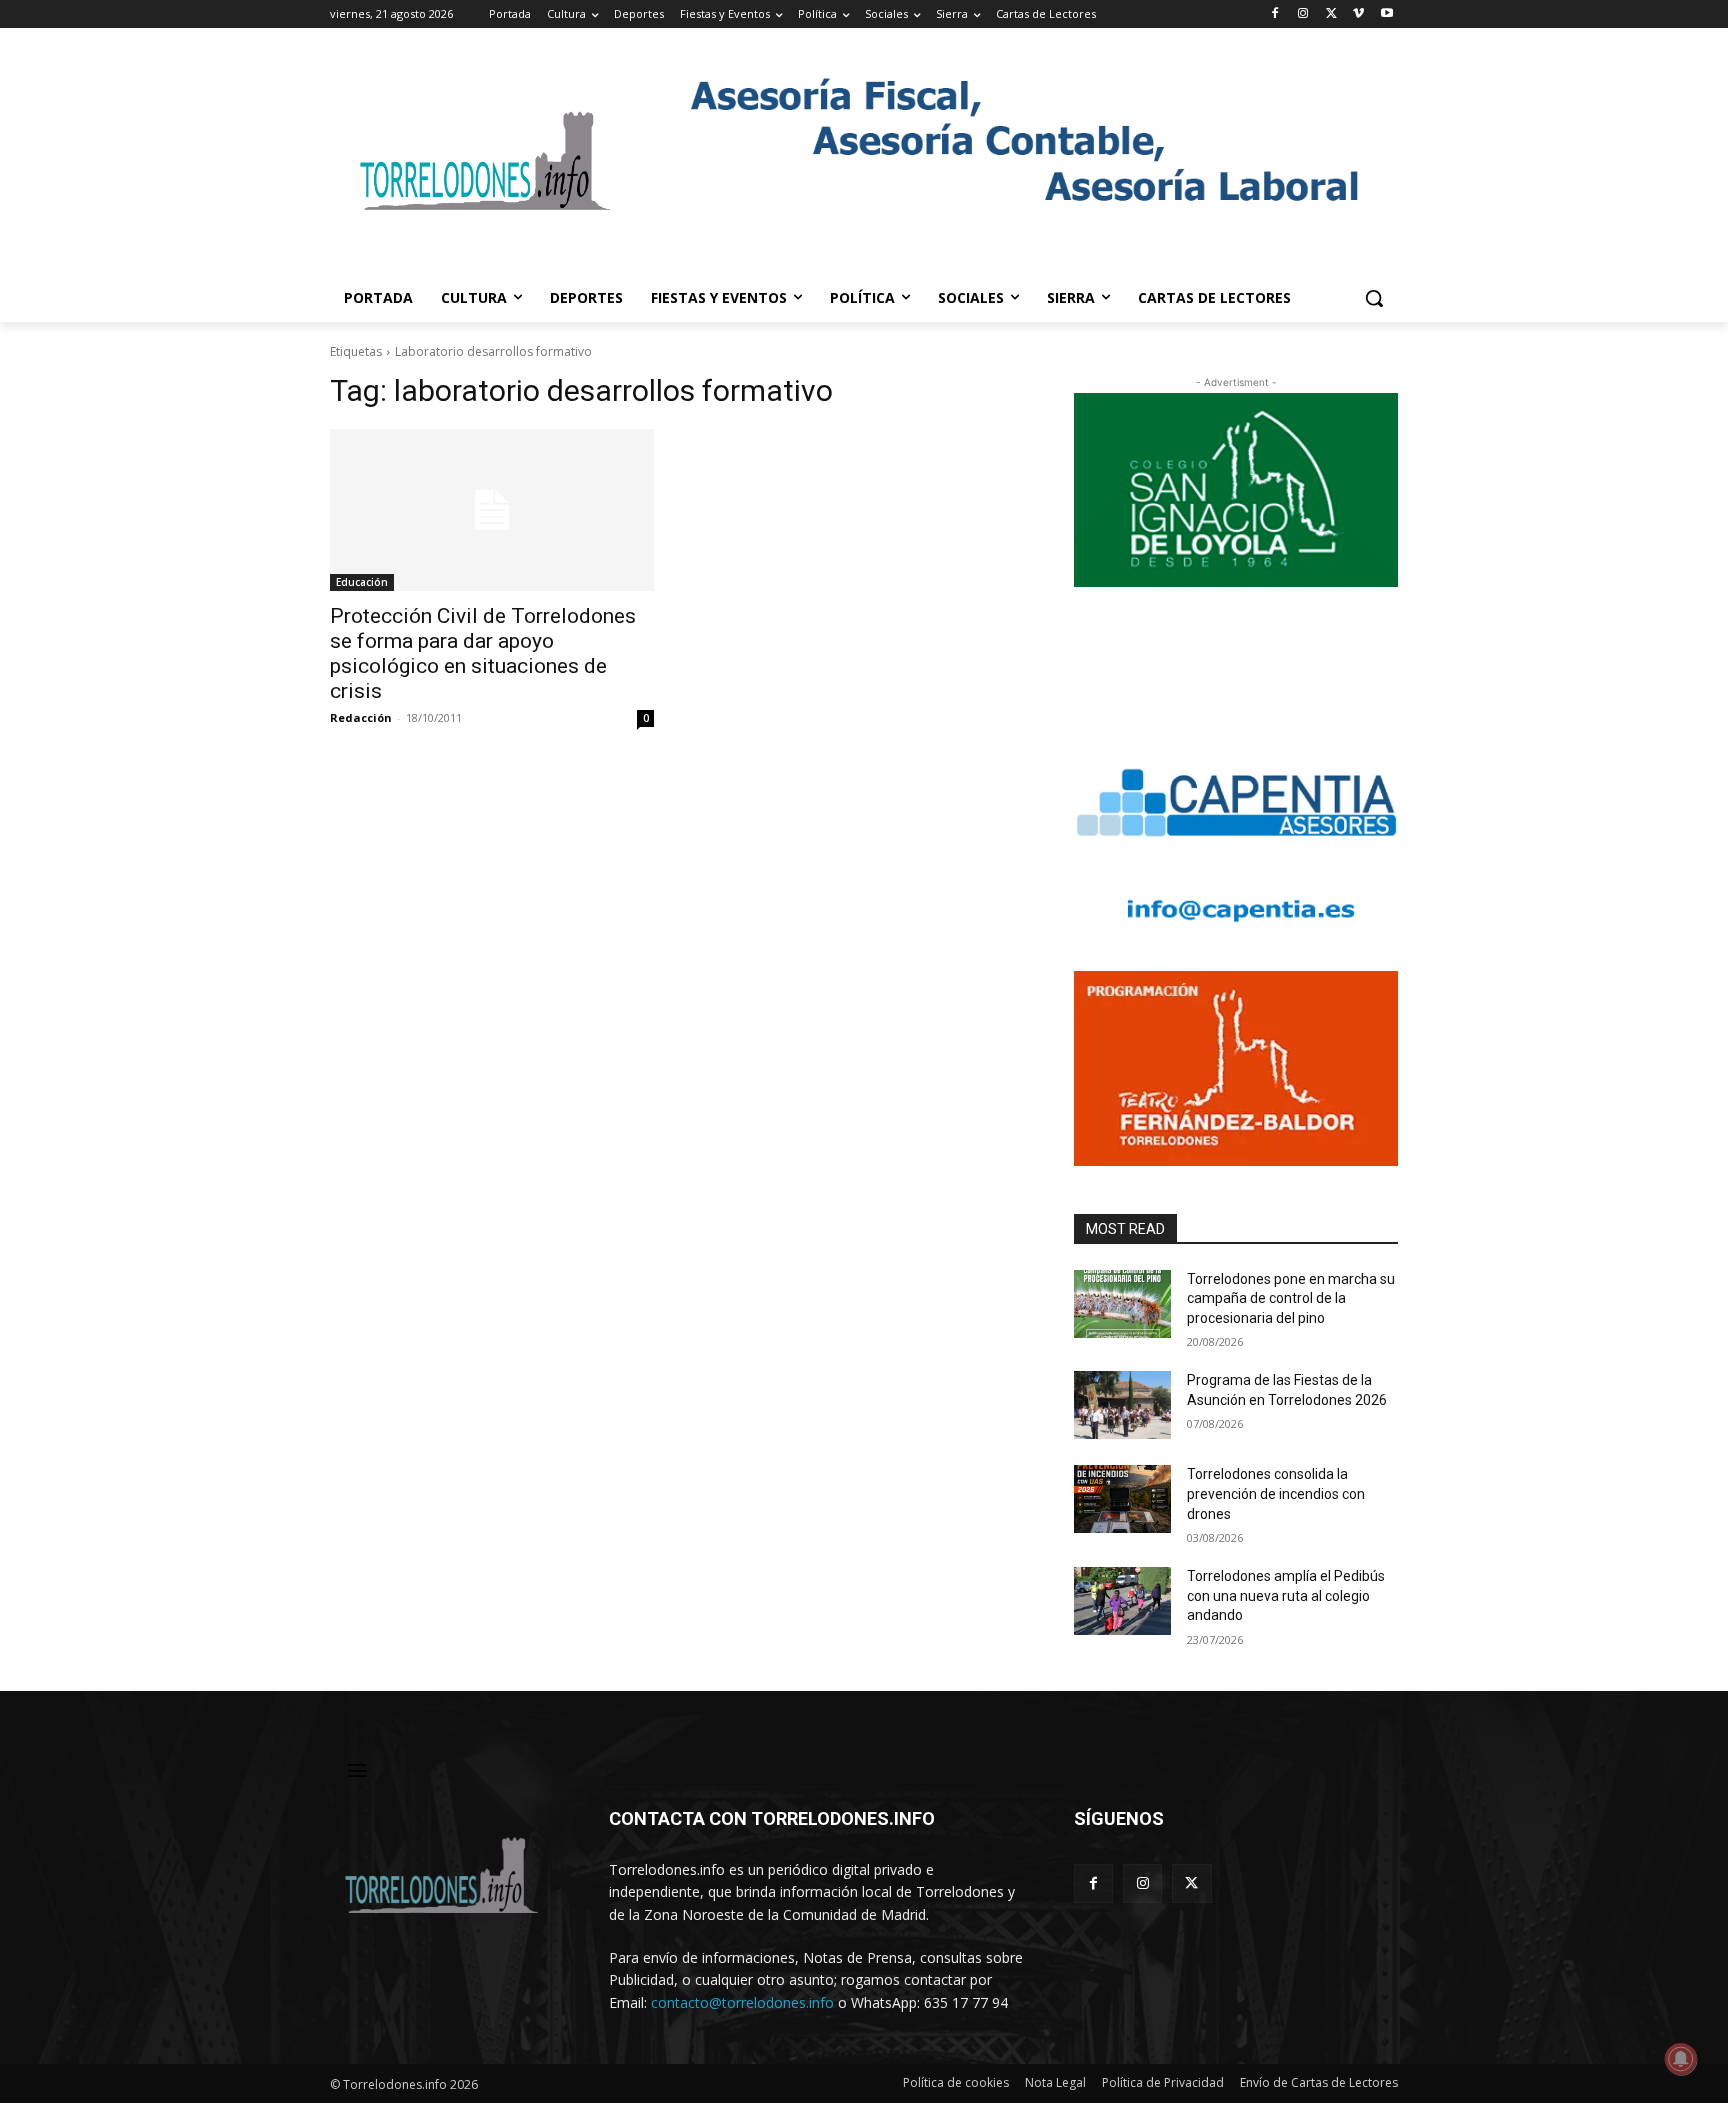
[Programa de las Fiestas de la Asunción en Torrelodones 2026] (1122, 1405)
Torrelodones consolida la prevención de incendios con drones (1276, 1493)
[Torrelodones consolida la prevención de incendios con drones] (1122, 1499)
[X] (1331, 14)
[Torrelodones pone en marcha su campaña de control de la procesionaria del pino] (1122, 1304)
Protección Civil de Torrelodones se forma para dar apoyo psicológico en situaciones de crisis (483, 653)
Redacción (361, 717)
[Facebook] (1275, 14)
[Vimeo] (1358, 14)
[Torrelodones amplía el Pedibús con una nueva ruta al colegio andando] (1122, 1601)
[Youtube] (1386, 14)
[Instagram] (1303, 14)
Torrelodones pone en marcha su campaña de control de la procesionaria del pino (1291, 1298)
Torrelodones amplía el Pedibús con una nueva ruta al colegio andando (1286, 1595)
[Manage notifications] (1681, 2059)
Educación (362, 582)
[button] (1374, 298)
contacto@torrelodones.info (742, 2002)
